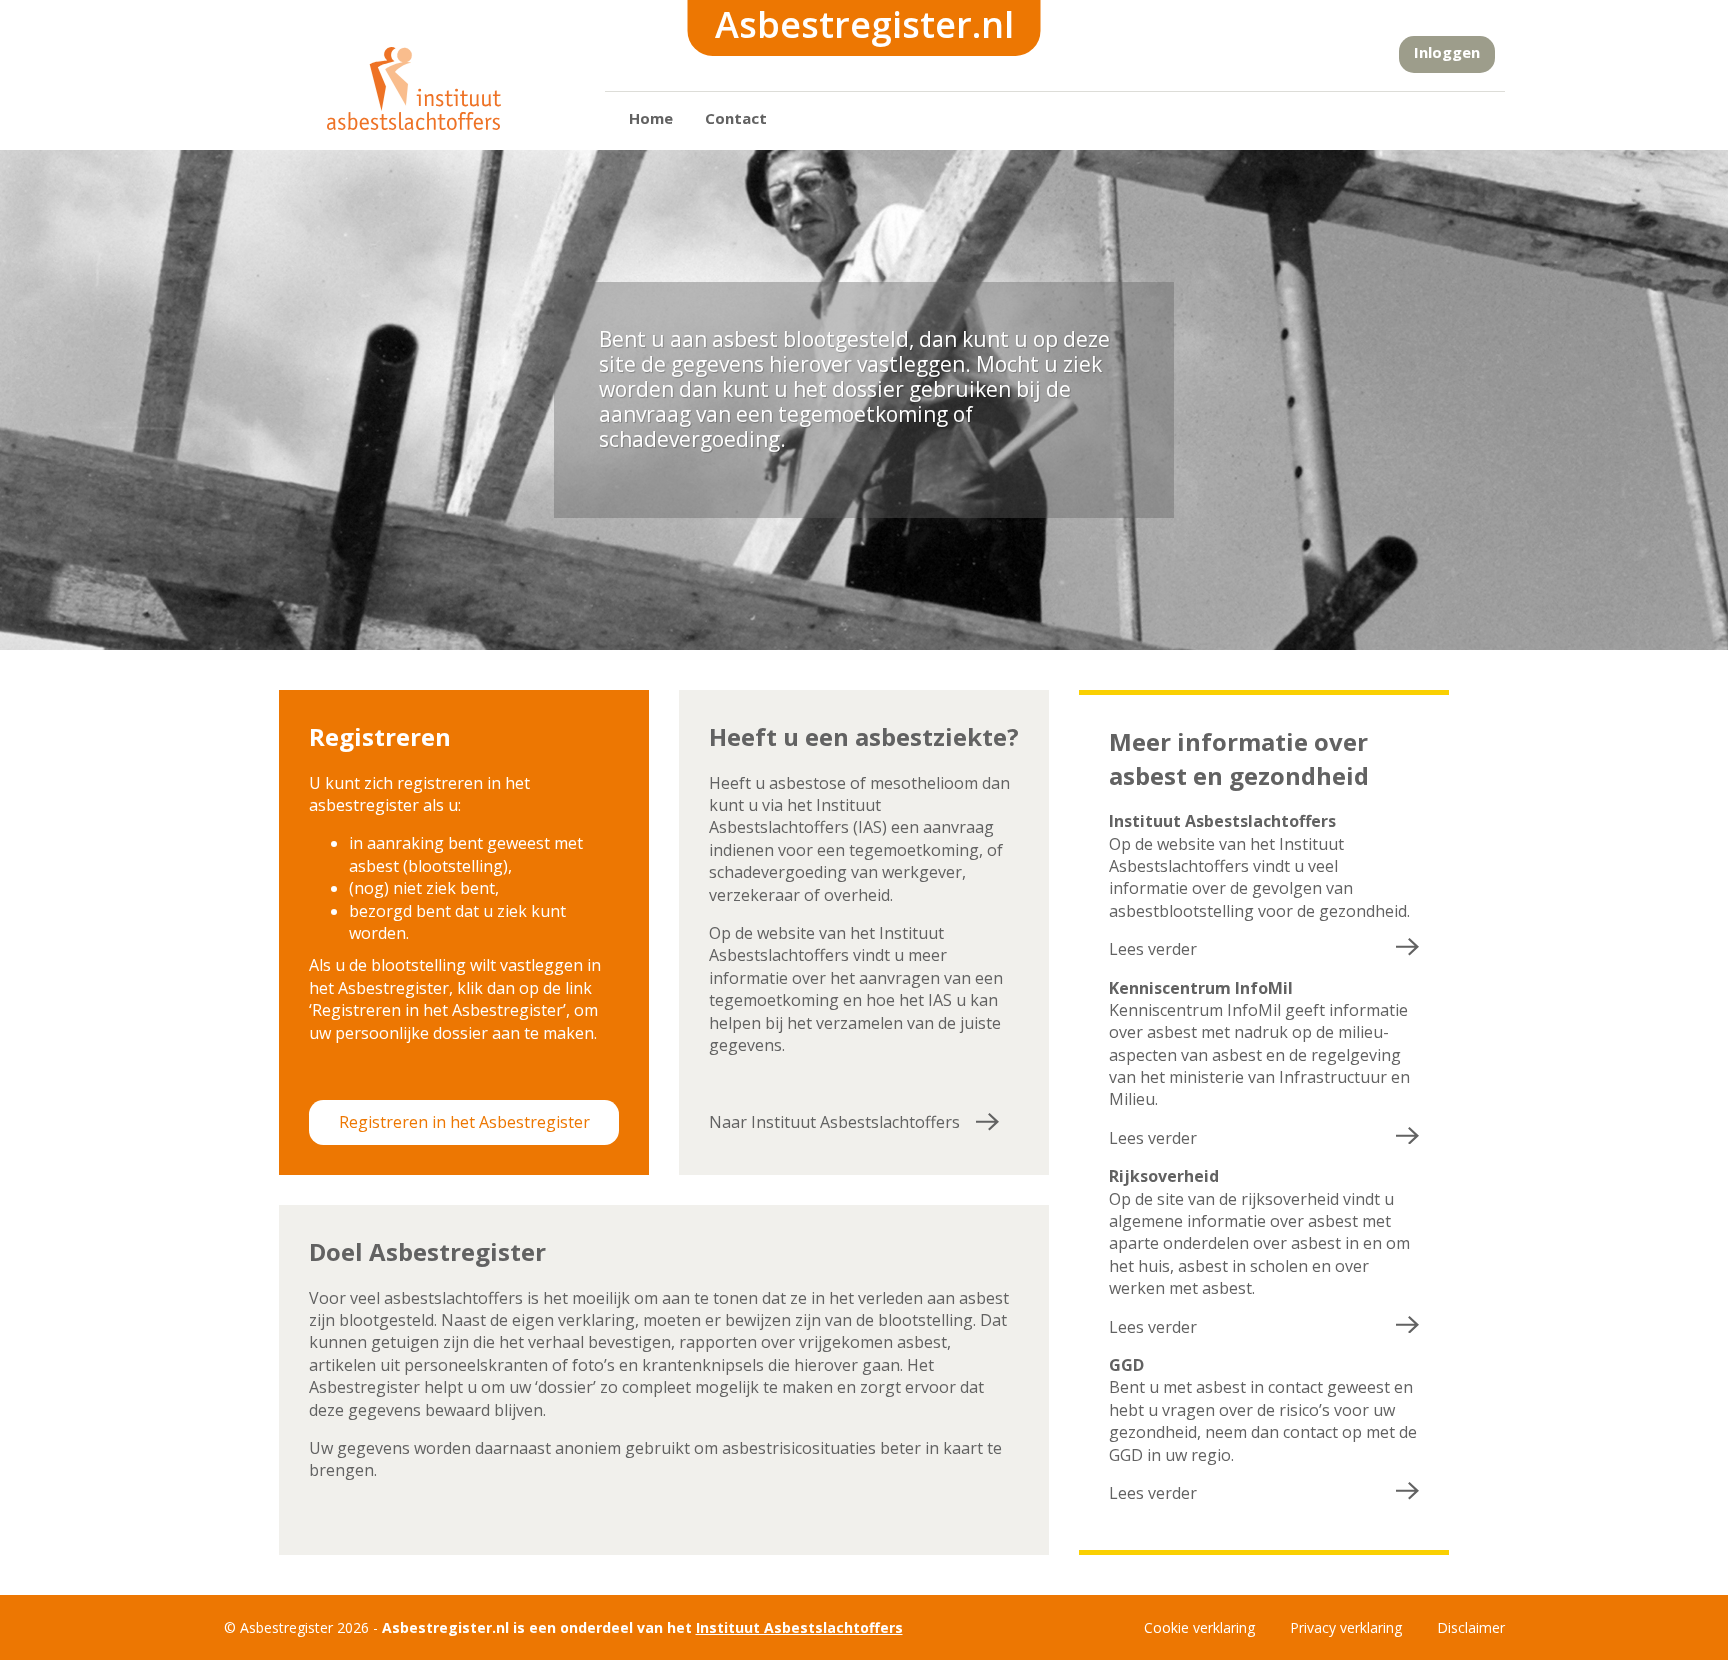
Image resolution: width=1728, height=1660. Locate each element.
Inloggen (1447, 52)
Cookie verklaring (1199, 1627)
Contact (736, 118)
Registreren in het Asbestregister (464, 1122)
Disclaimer (1471, 1627)
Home (651, 118)
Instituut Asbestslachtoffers (799, 1627)
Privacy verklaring (1346, 1627)
